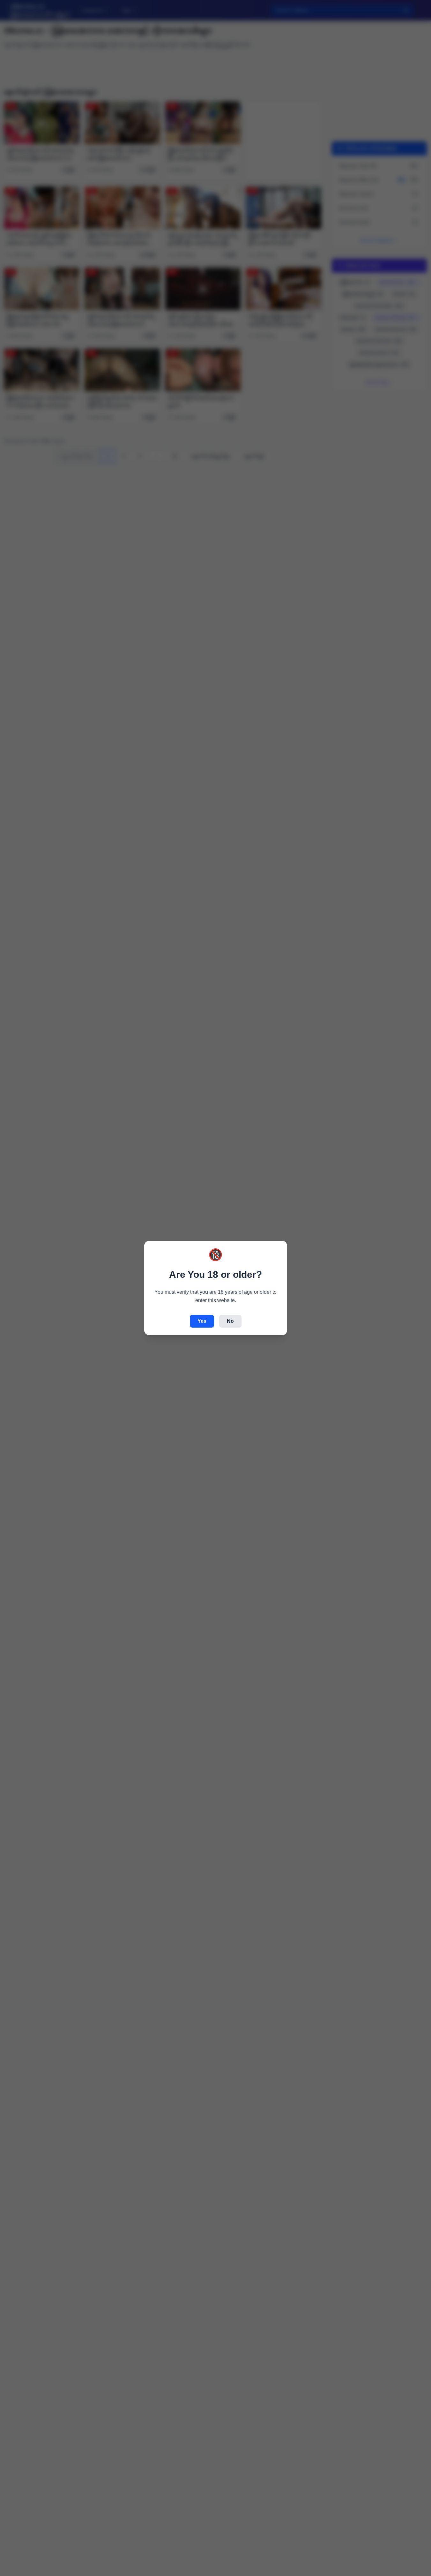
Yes (202, 1321)
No (230, 1321)
